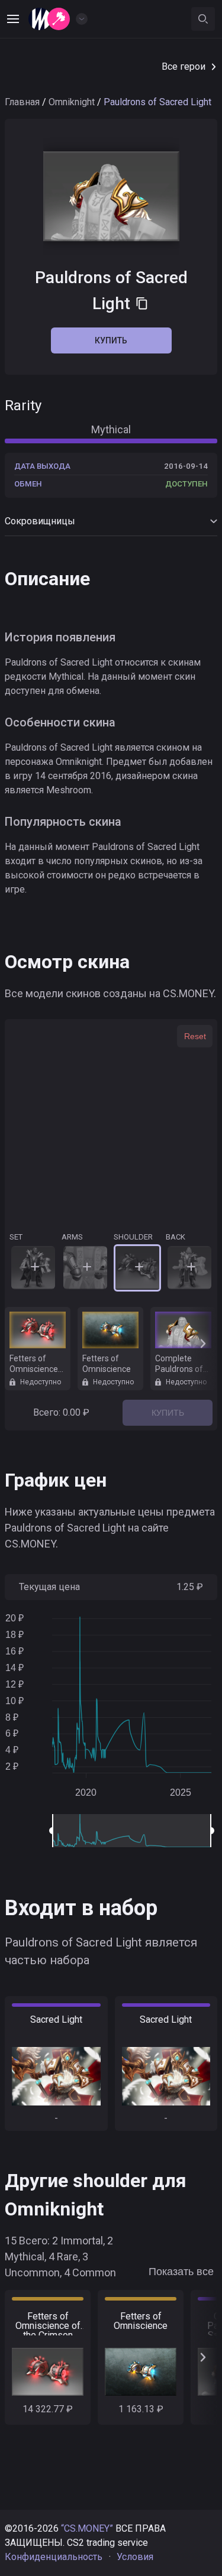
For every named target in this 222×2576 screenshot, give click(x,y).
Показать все (181, 2272)
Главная (22, 102)
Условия (135, 2557)
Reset (195, 1036)
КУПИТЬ (168, 1413)
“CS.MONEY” (87, 2528)
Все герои (184, 66)
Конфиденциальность (54, 2557)
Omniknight (72, 102)
